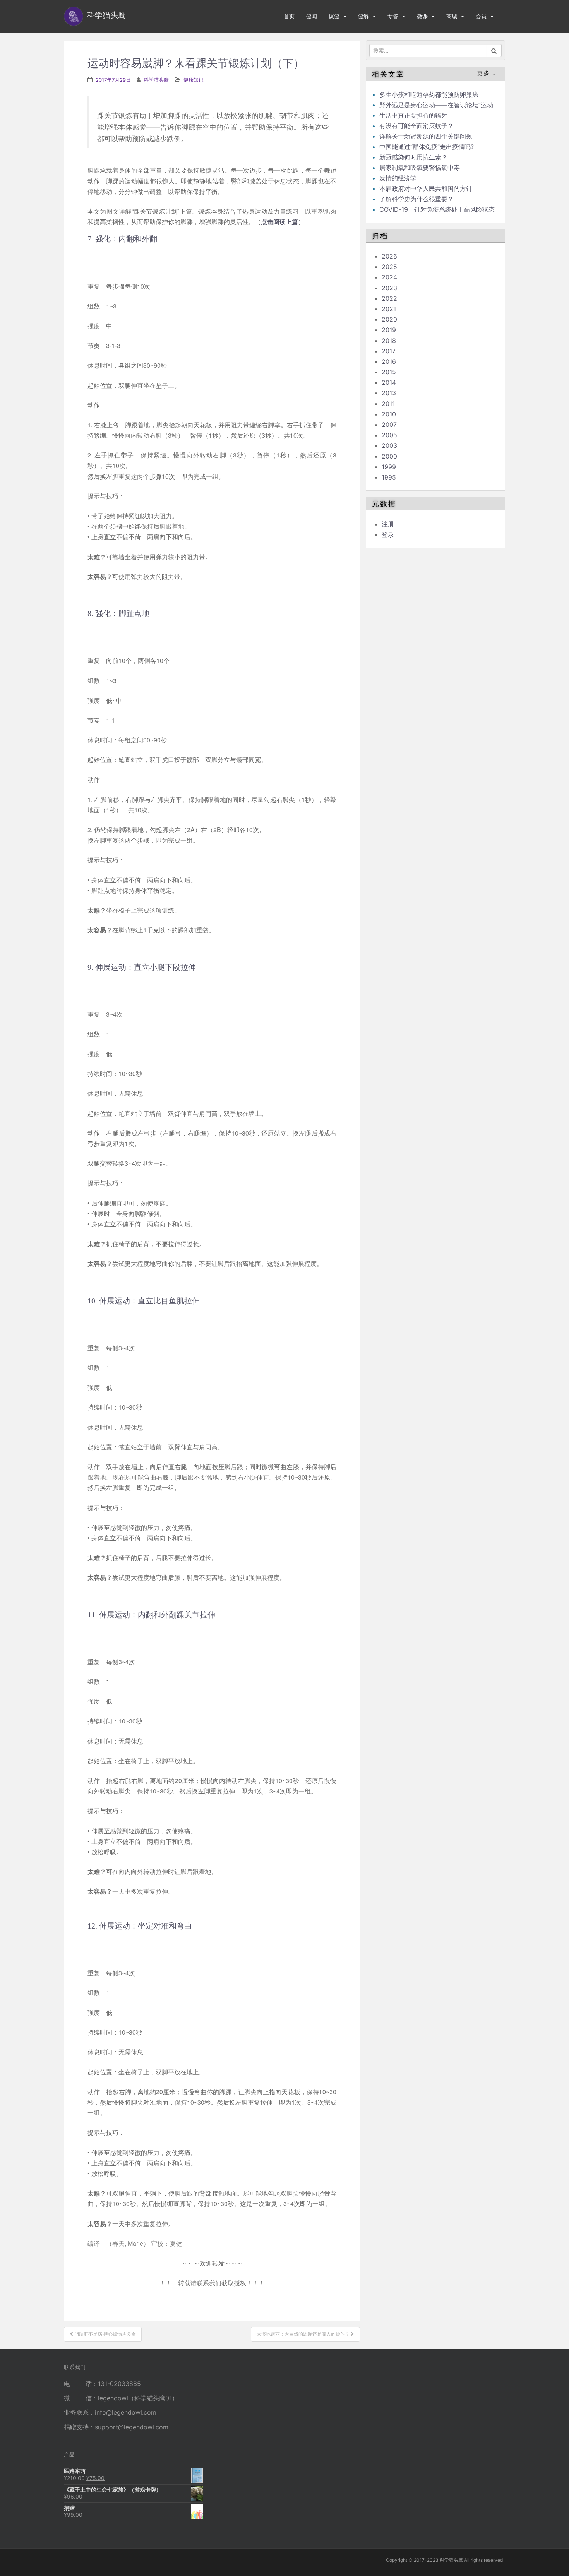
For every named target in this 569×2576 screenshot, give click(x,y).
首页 (289, 16)
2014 (389, 382)
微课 (422, 16)
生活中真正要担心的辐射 (413, 115)
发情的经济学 (398, 178)
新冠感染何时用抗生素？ (413, 157)
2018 (389, 341)
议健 (334, 16)
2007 (389, 425)
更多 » (487, 73)
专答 (393, 16)
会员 (481, 16)
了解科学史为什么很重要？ (416, 199)
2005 (389, 435)
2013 (389, 393)
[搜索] (494, 50)
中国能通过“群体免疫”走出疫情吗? (427, 147)
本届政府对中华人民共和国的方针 (426, 188)
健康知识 (194, 80)
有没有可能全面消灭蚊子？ (416, 126)
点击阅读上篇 (279, 222)
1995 (389, 477)
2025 (389, 267)
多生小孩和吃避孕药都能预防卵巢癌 (429, 94)
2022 (389, 298)
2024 (389, 277)
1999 (389, 467)
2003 (389, 445)
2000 (389, 456)
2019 (389, 330)
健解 (363, 16)
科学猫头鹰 (156, 80)
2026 (389, 256)
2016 (389, 361)
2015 (389, 372)
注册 (388, 524)
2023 (389, 288)
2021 (389, 309)
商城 (452, 16)
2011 (388, 404)
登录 (388, 534)
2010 (389, 414)
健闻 (312, 16)
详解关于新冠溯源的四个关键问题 (426, 136)
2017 (389, 351)
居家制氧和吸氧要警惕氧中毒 (420, 168)
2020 (389, 319)
